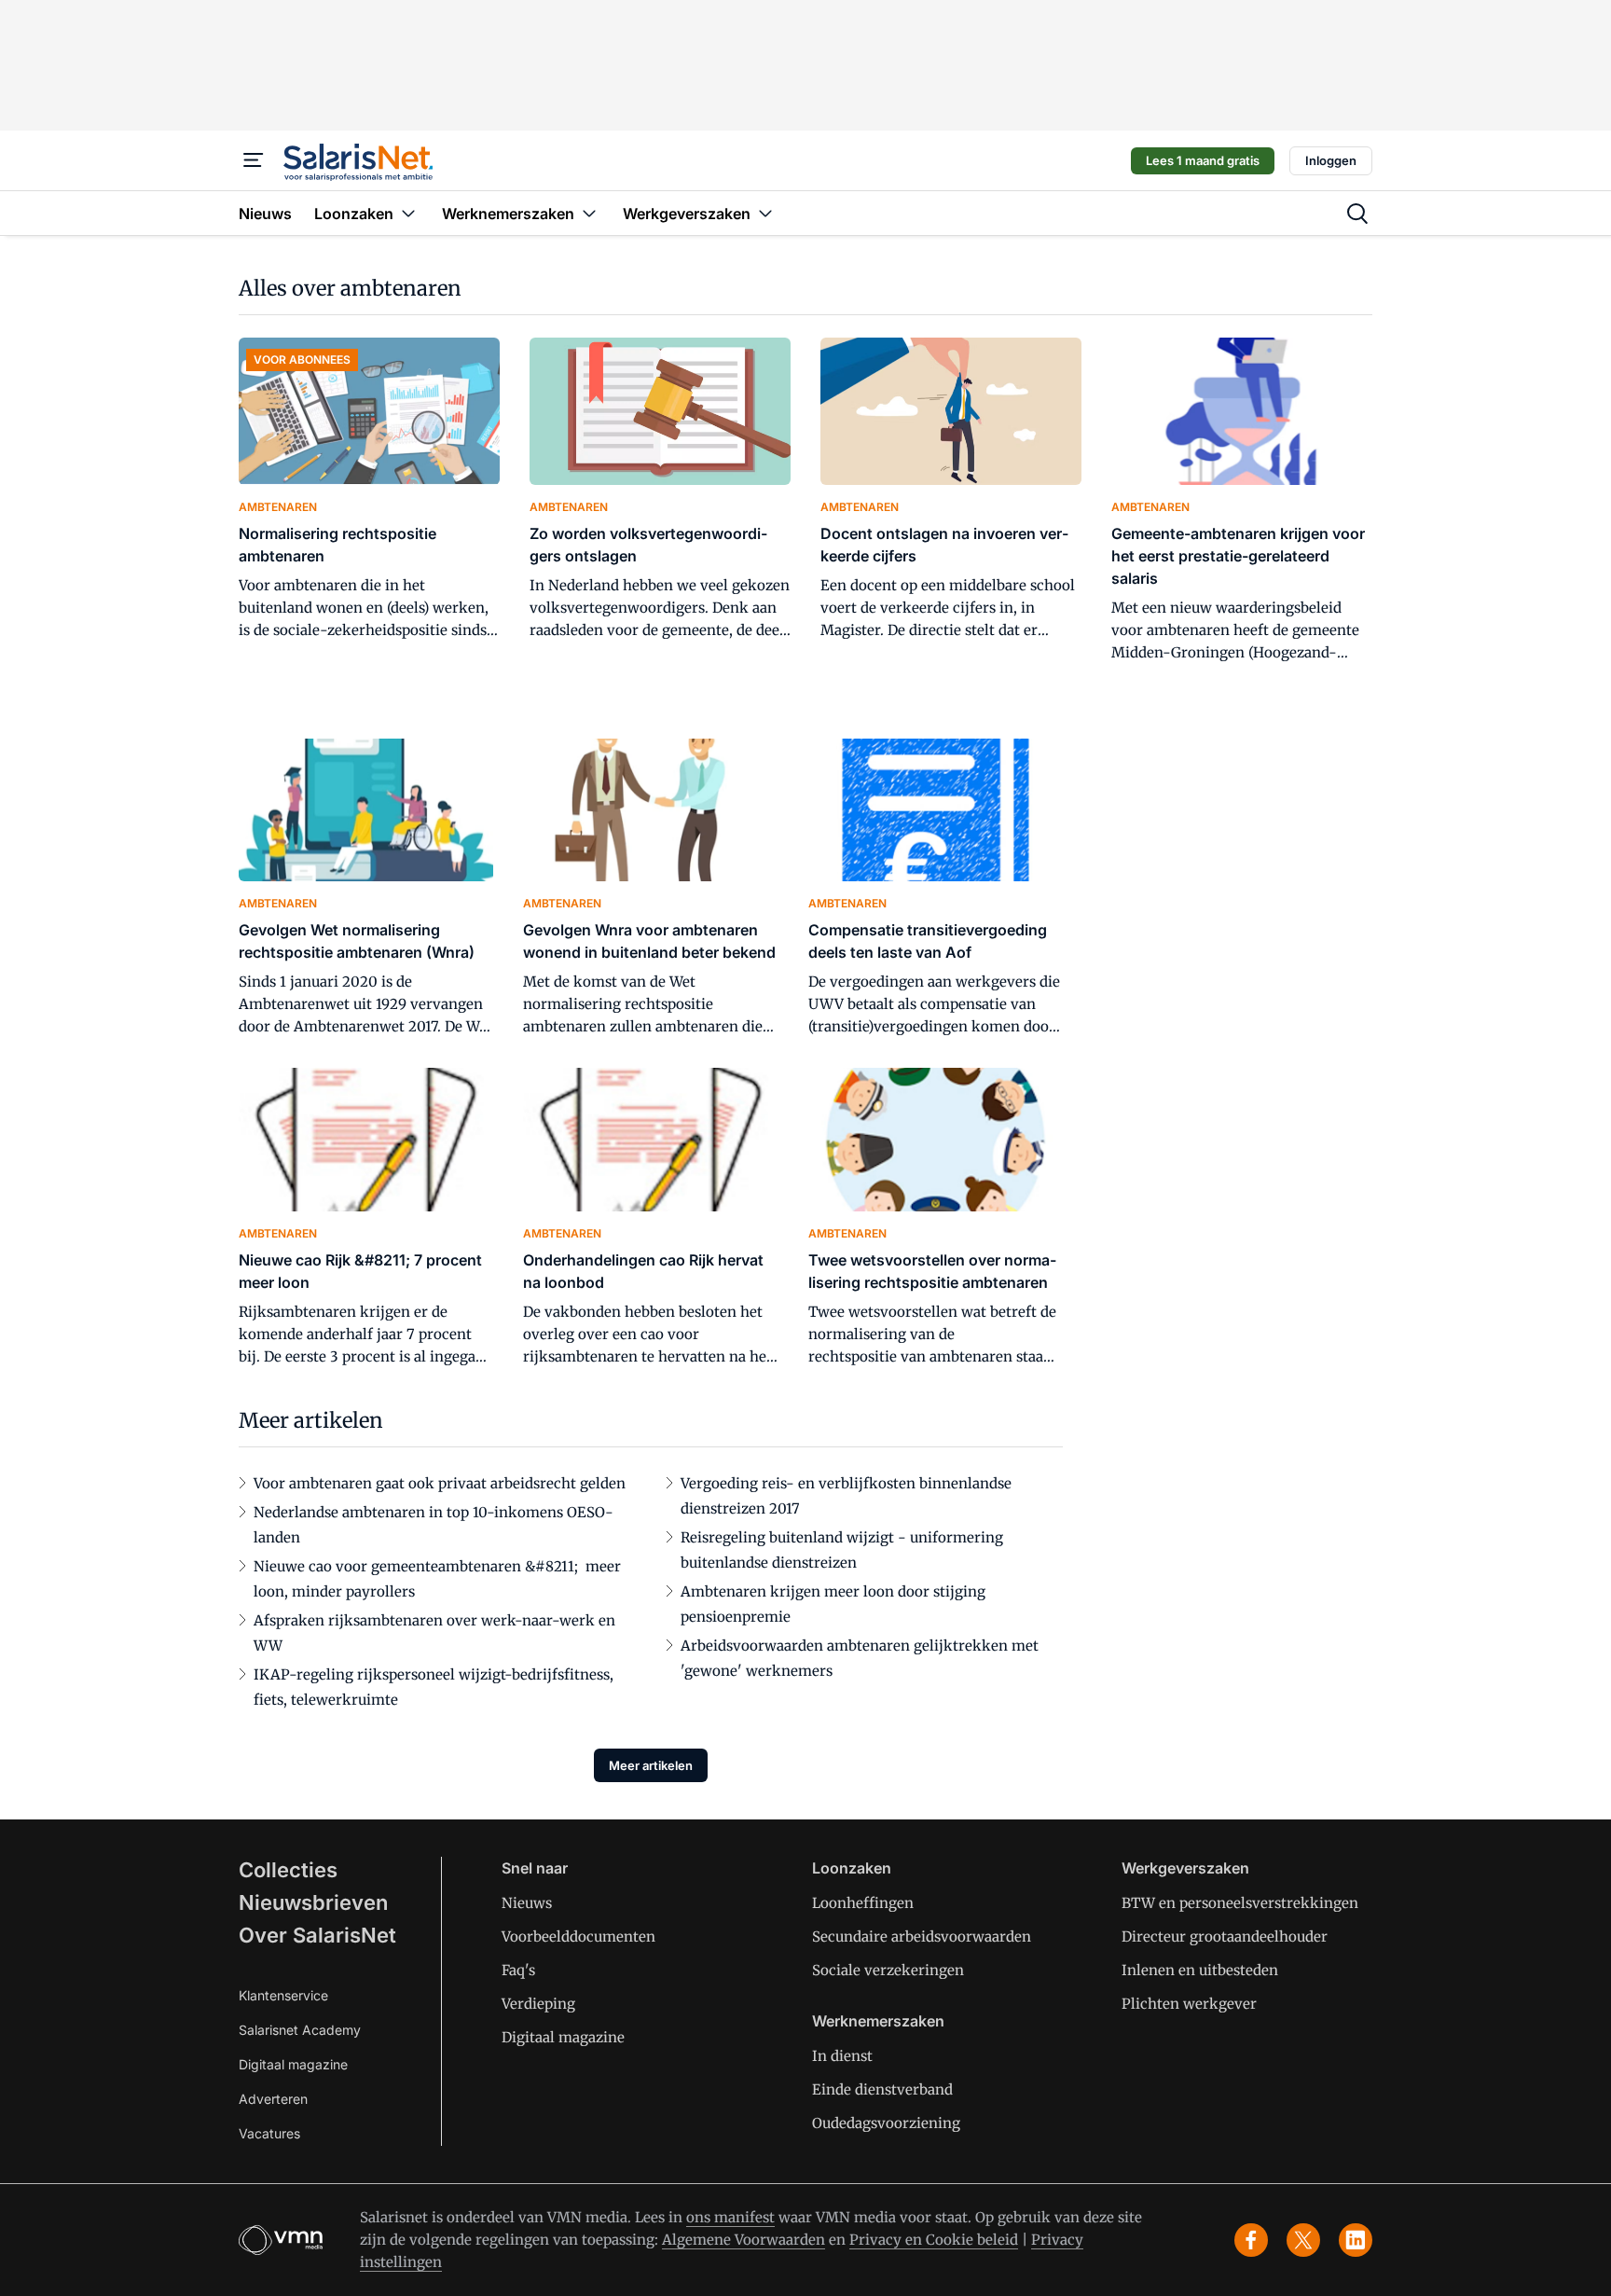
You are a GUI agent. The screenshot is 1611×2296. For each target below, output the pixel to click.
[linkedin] (1356, 2240)
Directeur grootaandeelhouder (1225, 1936)
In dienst (842, 2056)
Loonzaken (852, 1868)
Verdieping (538, 2004)
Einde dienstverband (882, 2089)
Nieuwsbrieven (313, 1902)
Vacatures (269, 2133)
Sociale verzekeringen (888, 1970)
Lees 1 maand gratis (1203, 160)
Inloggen (1331, 160)
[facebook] (1251, 2240)
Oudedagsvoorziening (886, 2123)
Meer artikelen (651, 1765)
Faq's (518, 1970)
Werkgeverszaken (1185, 1868)
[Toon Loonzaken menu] (408, 213)
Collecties (288, 1870)
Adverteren (273, 2099)
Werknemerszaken (878, 2021)
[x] (1303, 2240)
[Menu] (254, 160)
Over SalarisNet (317, 1935)
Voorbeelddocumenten (578, 1936)
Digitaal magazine (293, 2064)
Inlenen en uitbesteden (1200, 1970)
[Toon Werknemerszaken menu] (589, 213)
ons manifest (730, 2217)
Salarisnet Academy (300, 2030)
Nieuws (527, 1903)
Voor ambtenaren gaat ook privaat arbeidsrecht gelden (440, 1483)
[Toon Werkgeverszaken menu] (765, 213)
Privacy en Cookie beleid (934, 2240)
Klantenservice (283, 1995)
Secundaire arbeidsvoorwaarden (922, 1936)
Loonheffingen (863, 1903)
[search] (1357, 214)
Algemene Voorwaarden (744, 2240)
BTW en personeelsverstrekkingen (1240, 1903)
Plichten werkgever (1189, 2004)
